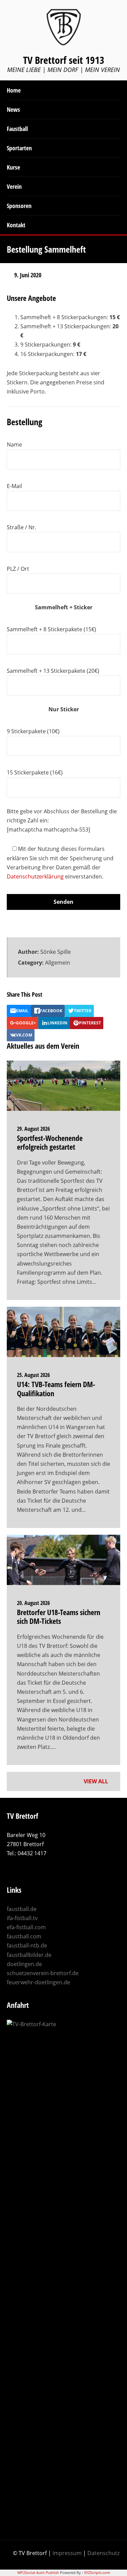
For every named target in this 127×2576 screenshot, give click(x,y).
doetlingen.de (24, 1964)
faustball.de (22, 1909)
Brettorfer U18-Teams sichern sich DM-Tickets (59, 1616)
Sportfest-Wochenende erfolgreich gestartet (50, 1142)
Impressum (67, 2553)
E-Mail (14, 486)
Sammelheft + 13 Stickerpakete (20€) (53, 671)
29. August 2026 (33, 1129)
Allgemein (58, 963)
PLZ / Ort (18, 569)
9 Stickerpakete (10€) (33, 731)
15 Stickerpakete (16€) (35, 772)
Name (14, 444)
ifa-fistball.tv (22, 1918)
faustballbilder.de (29, 1955)
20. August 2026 (33, 1603)
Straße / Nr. (22, 527)
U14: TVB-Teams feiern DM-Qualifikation (56, 1388)
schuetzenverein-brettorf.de (43, 1973)
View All (97, 1781)
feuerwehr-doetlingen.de (38, 1982)
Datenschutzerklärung (35, 876)
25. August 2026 (33, 1375)
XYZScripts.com (97, 2572)
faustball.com (24, 1936)
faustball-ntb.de (27, 1945)
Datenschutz (103, 2553)
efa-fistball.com (26, 1927)
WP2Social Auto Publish (38, 2572)
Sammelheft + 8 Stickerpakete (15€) (51, 629)
